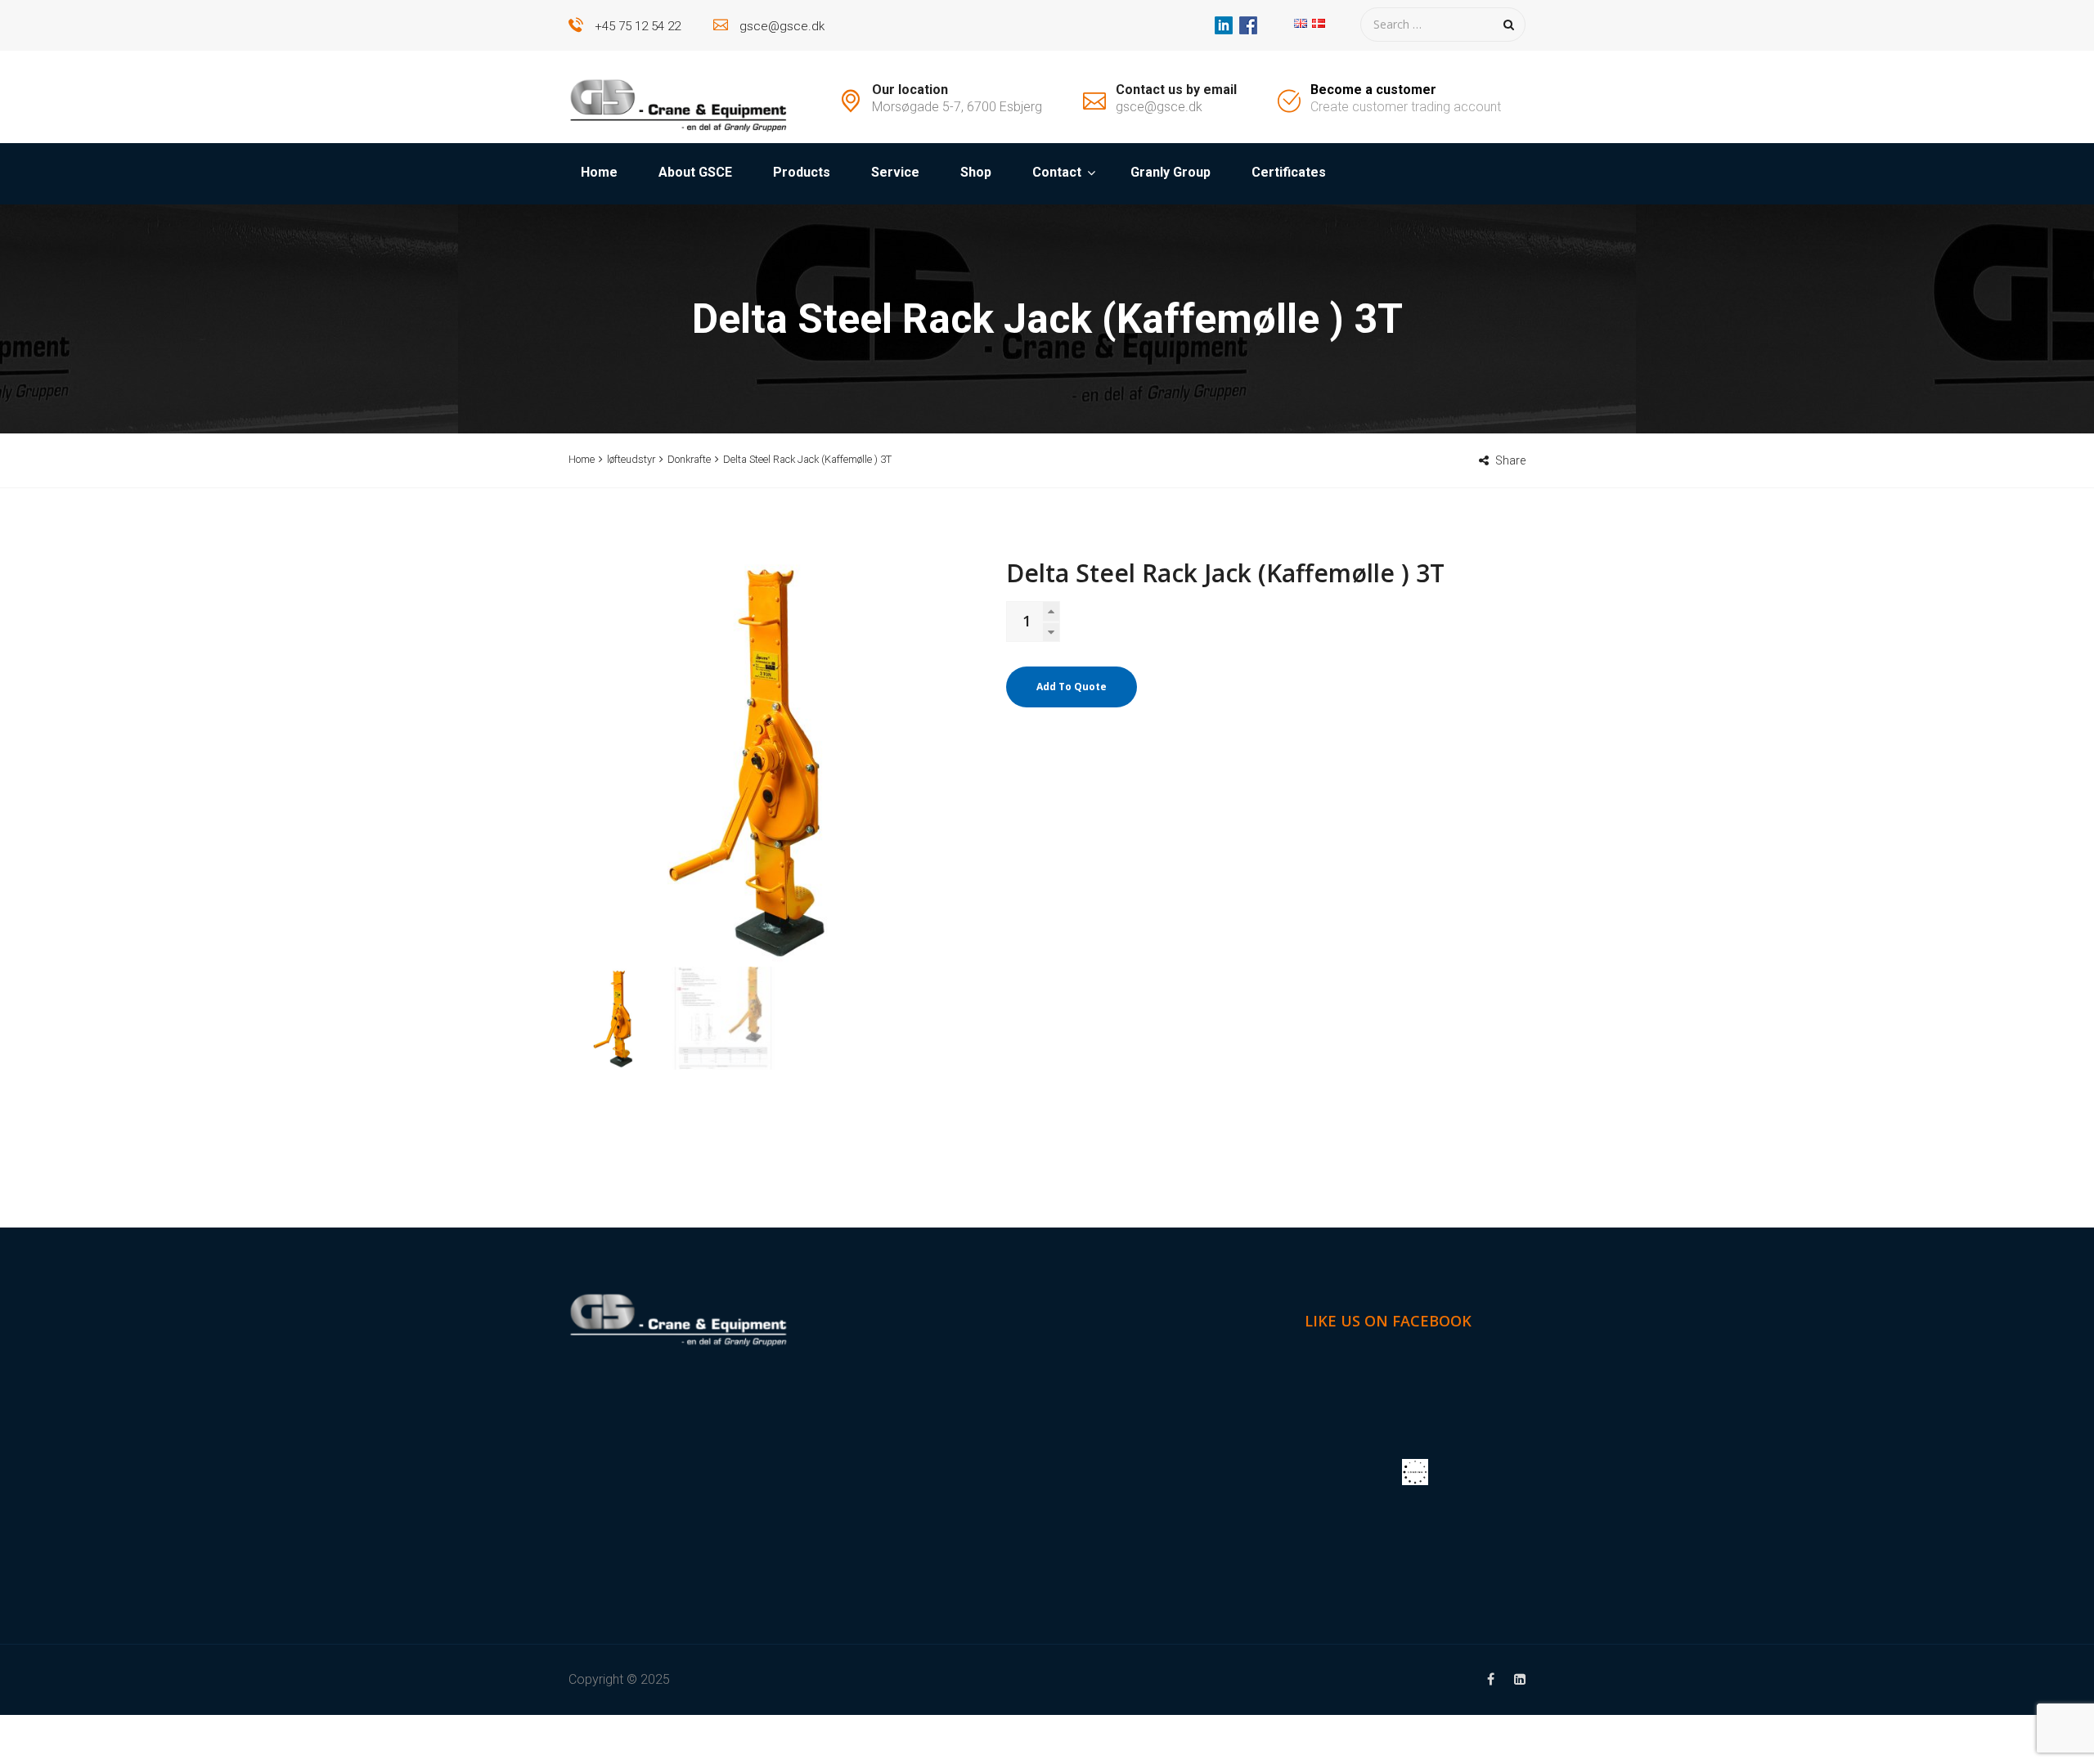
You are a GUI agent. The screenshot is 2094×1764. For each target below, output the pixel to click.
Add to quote (1072, 687)
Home (599, 172)
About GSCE (695, 172)
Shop (976, 172)
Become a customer (1373, 90)
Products (802, 172)
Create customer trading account (1406, 107)
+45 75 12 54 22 (638, 26)
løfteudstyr (631, 459)
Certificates (1289, 172)
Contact (1057, 172)
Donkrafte (689, 459)
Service (895, 172)
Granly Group (1171, 172)
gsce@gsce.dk (782, 26)
